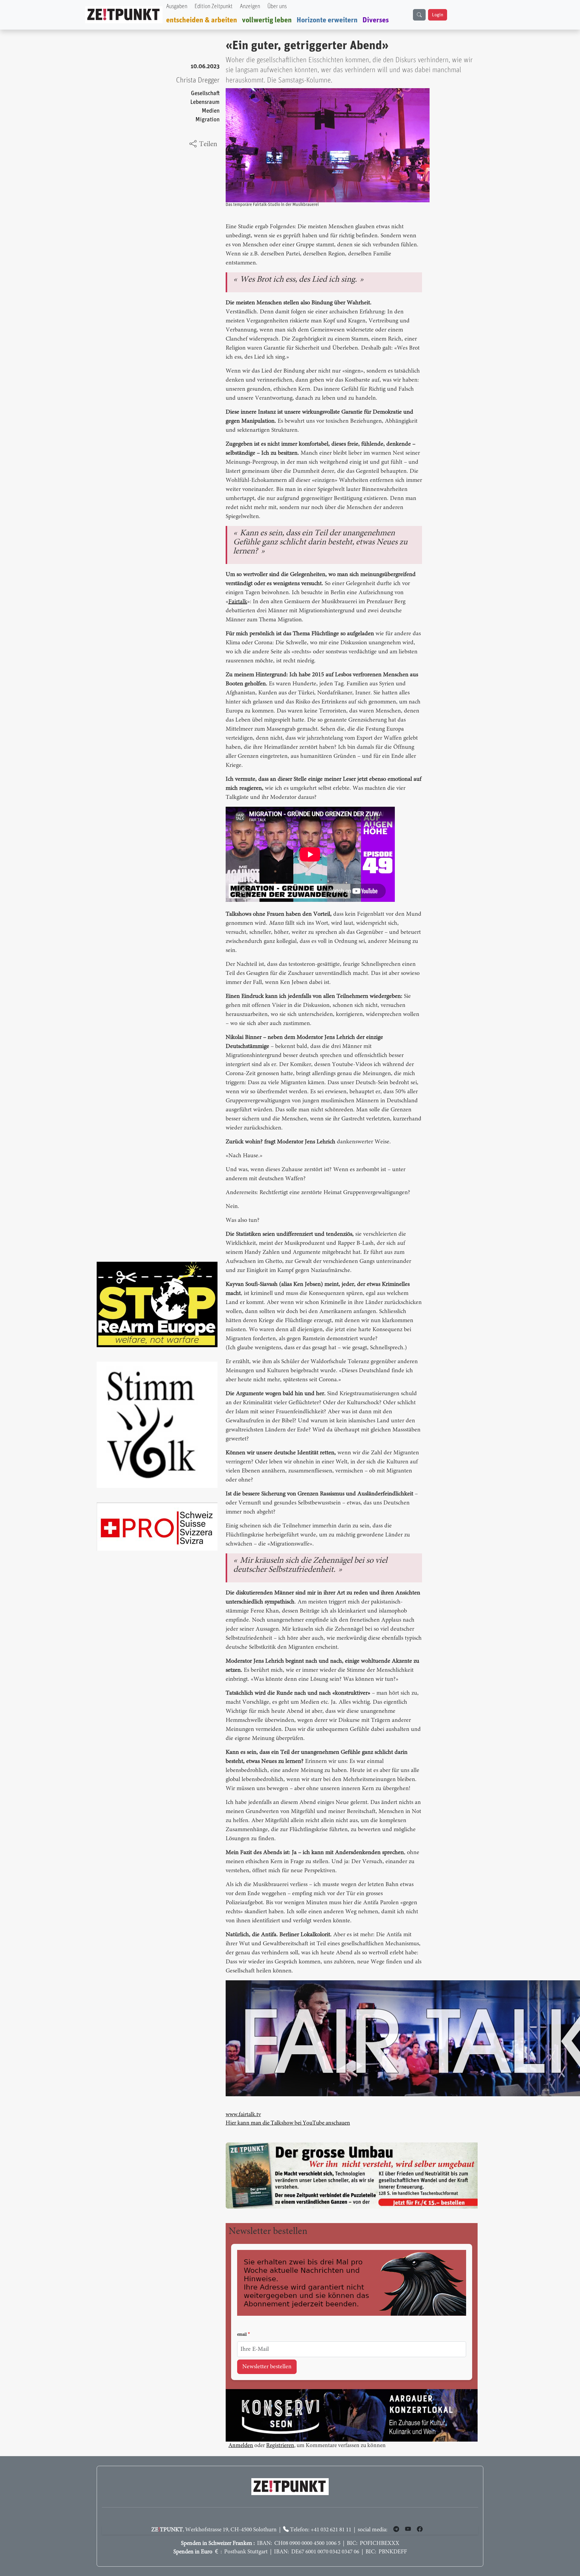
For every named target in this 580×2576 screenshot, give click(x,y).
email (242, 2321)
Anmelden (241, 2432)
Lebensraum (205, 102)
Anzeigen (250, 6)
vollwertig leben (267, 20)
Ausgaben (177, 6)
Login (438, 15)
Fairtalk (238, 602)
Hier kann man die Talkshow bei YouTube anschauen (288, 2123)
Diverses (376, 20)
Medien (211, 111)
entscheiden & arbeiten (202, 20)
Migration (208, 120)
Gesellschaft (205, 93)
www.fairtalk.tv (243, 2115)
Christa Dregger (198, 80)
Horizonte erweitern (327, 20)
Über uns (277, 6)
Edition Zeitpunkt (214, 6)
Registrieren (280, 2432)
